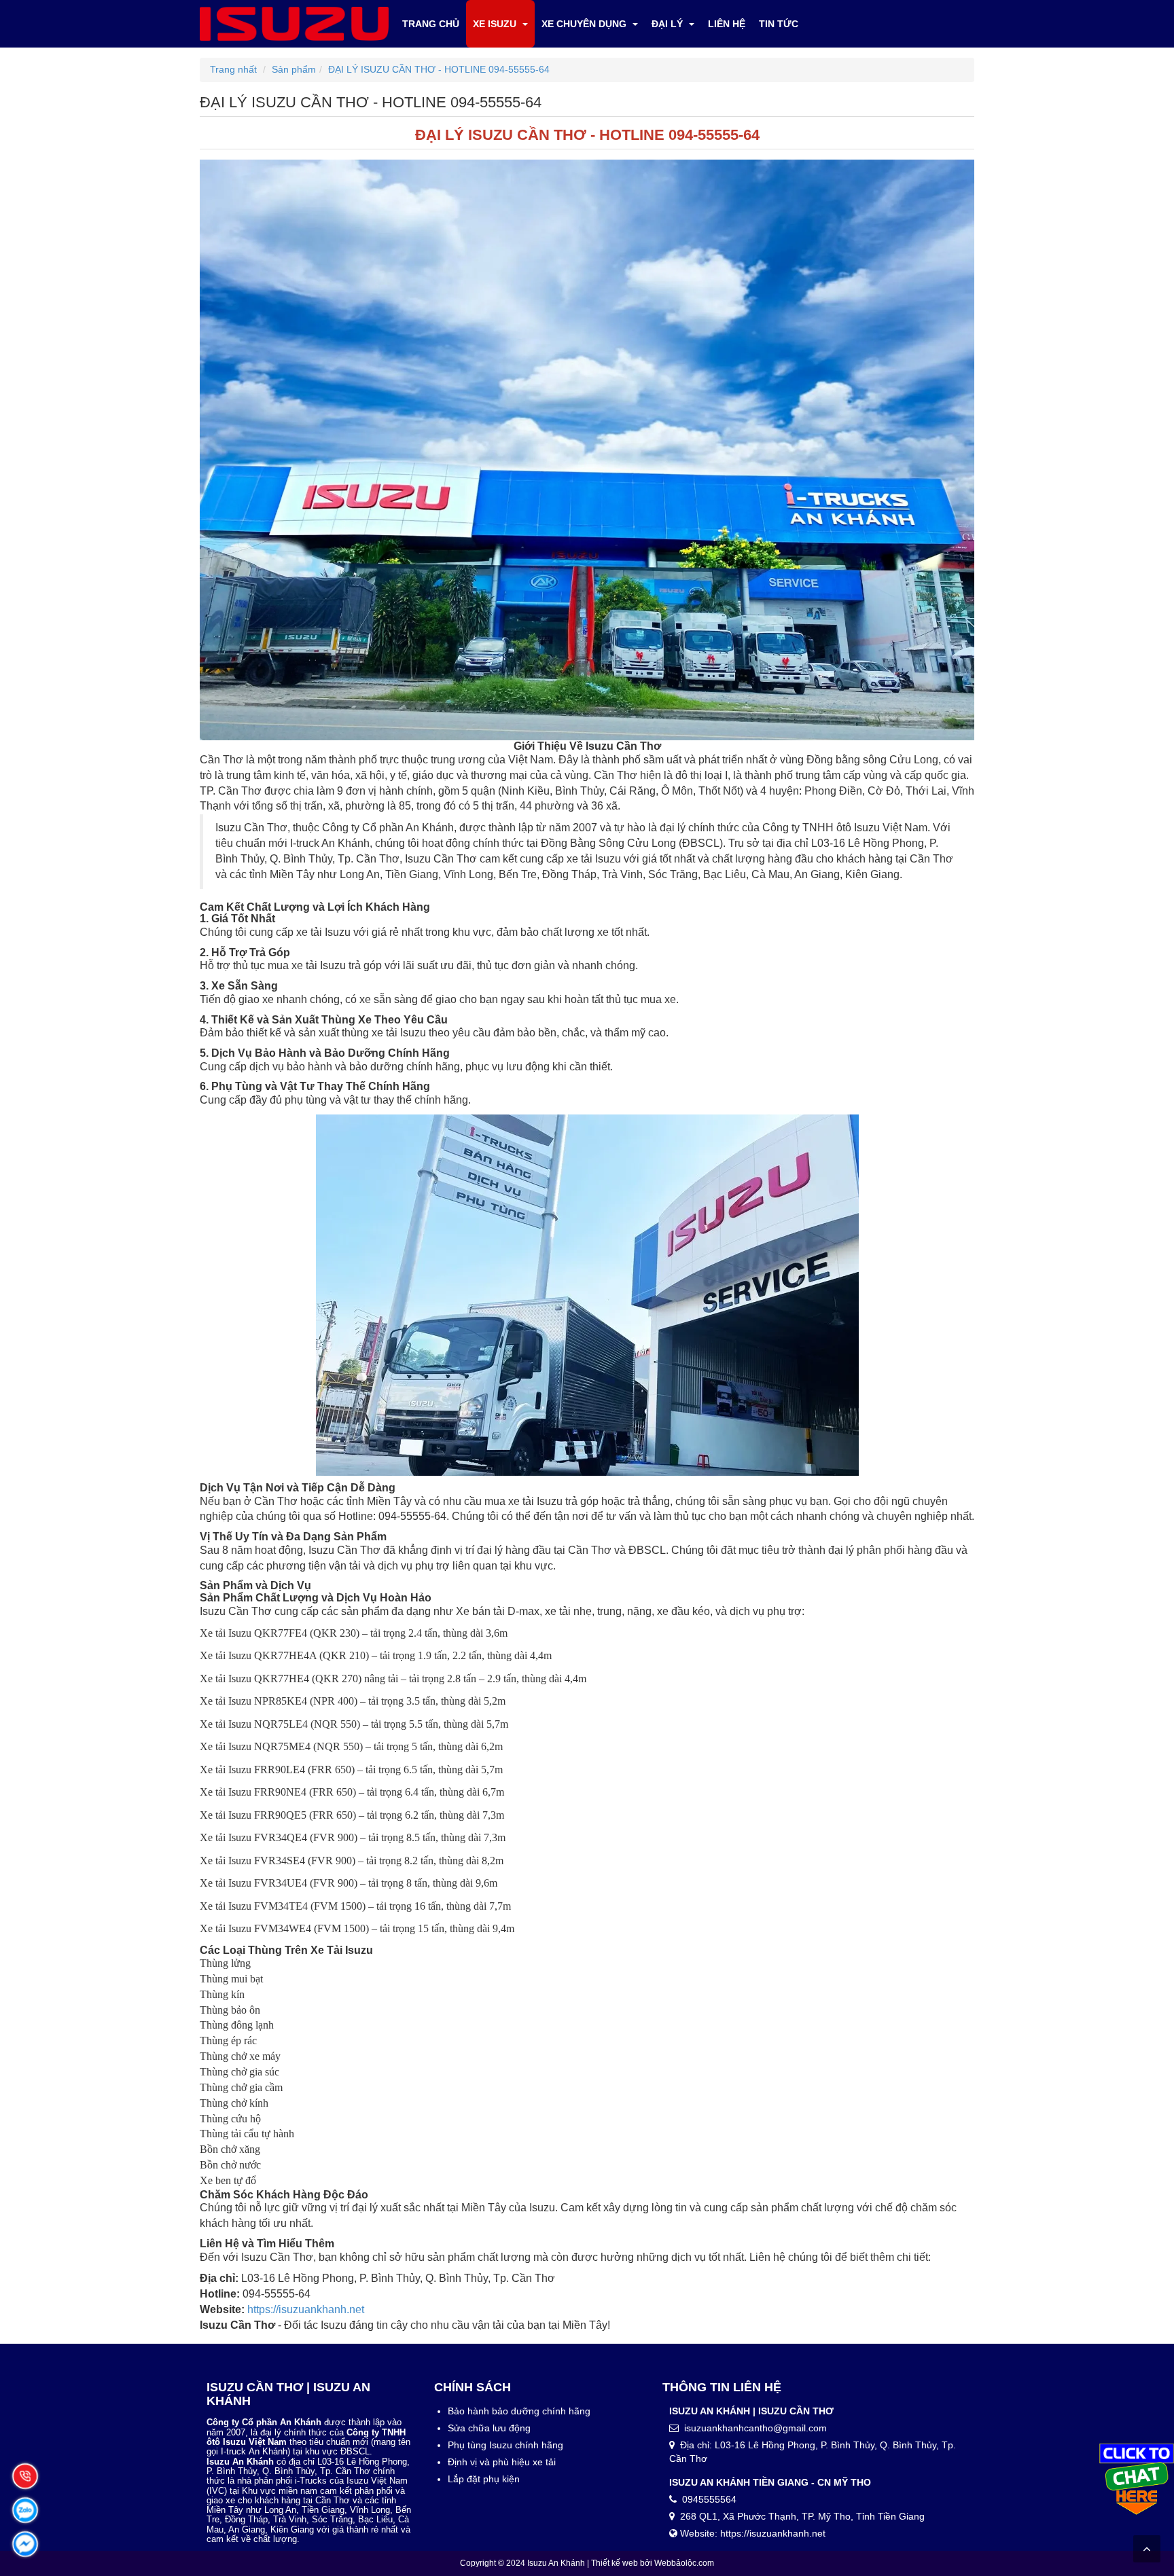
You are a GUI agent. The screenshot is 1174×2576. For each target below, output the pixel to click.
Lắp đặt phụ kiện (484, 2479)
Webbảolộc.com (684, 2563)
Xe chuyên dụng (585, 24)
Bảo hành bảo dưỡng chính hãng (519, 2411)
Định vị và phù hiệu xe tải (502, 2462)
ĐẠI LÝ (669, 24)
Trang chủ (431, 24)
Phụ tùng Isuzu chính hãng (505, 2445)
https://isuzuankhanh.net (306, 2309)
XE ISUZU (496, 24)
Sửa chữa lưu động (489, 2428)
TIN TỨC (779, 24)
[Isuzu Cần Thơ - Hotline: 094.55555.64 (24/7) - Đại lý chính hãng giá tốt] (294, 23)
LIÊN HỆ (727, 24)
